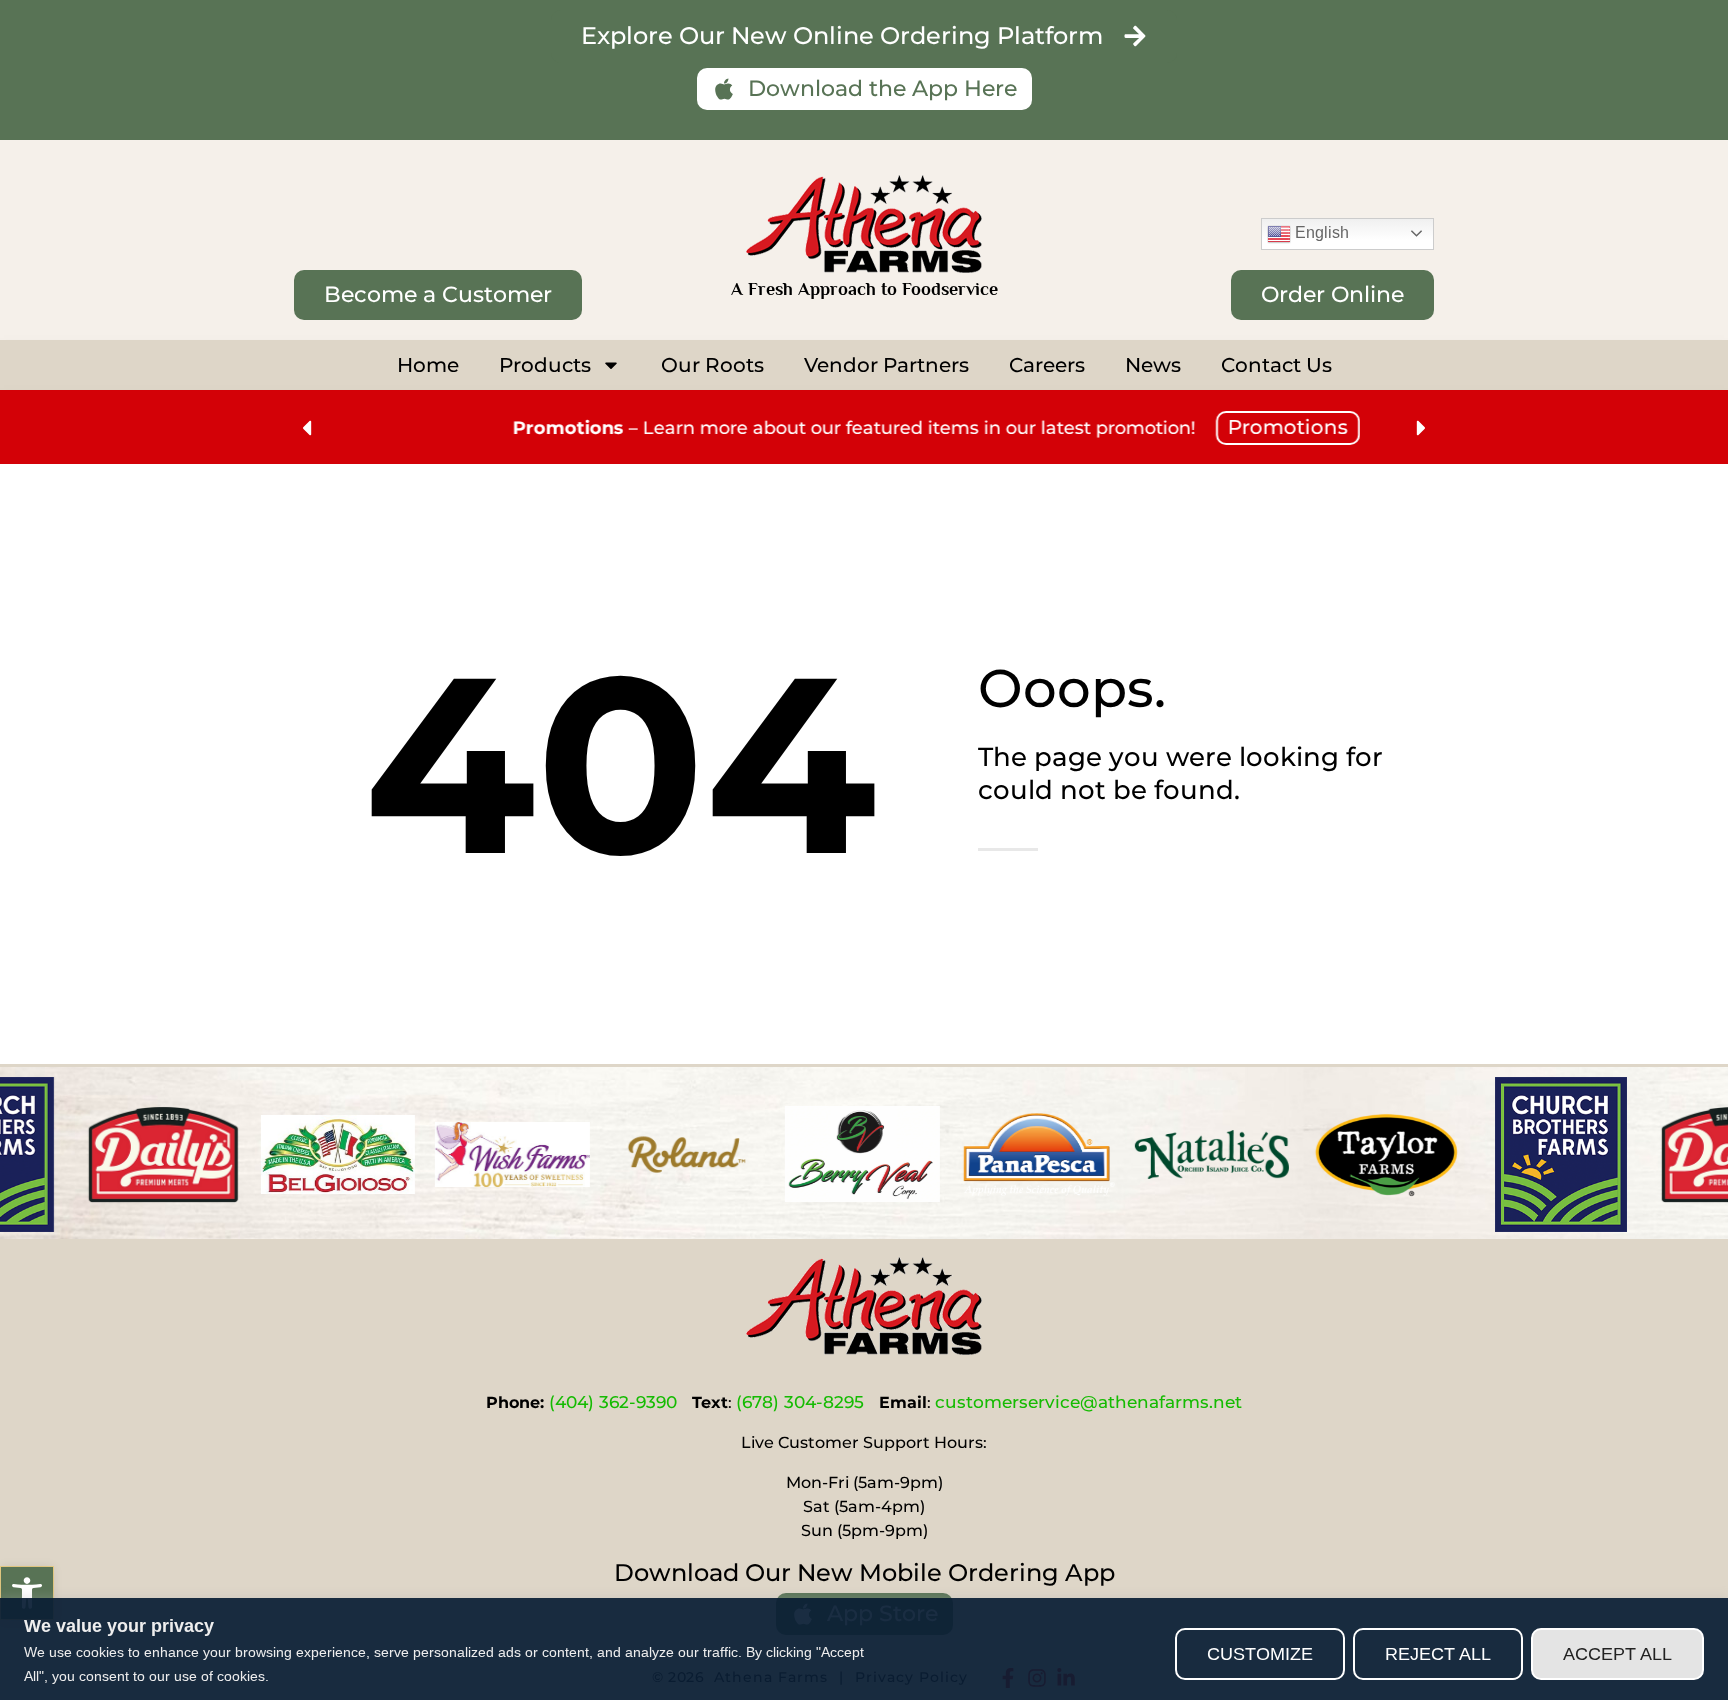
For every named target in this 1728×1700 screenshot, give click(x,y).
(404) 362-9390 (613, 1402)
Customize (1260, 1654)
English (1320, 232)
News (1153, 365)
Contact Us (1276, 365)
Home (428, 365)
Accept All (1617, 1654)
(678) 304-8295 (800, 1402)
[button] (27, 1593)
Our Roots (712, 365)
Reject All (1438, 1654)
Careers (1047, 365)
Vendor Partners (886, 365)
